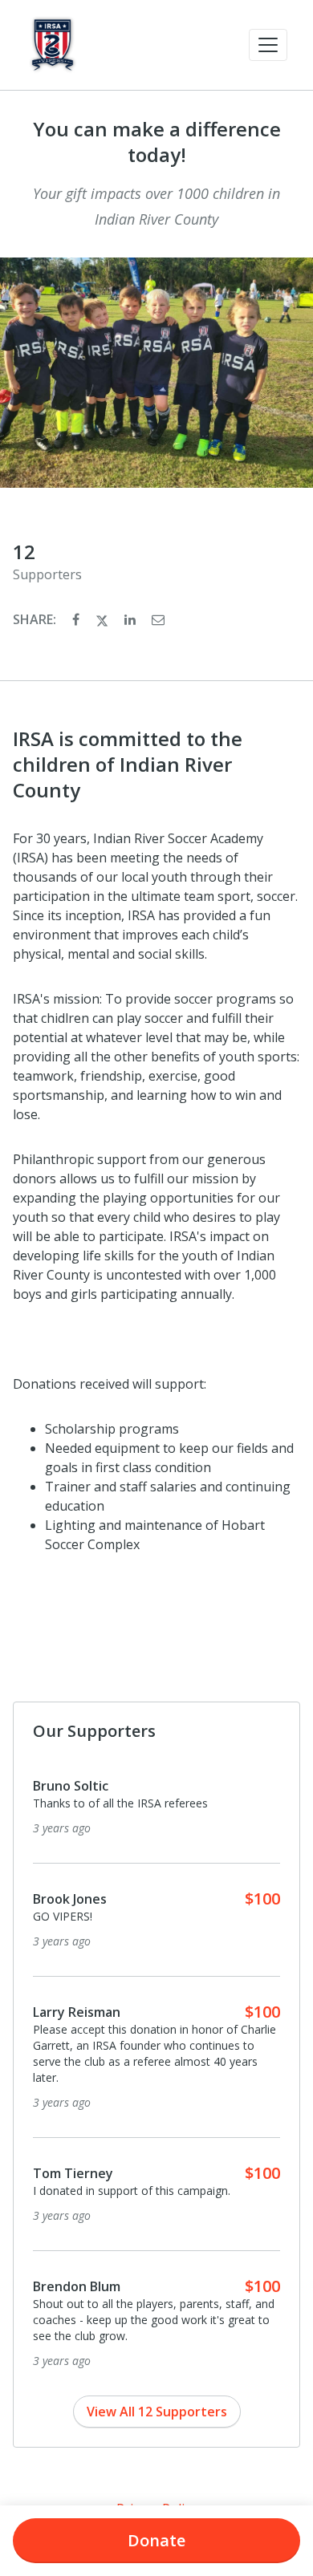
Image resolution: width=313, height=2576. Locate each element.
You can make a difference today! (157, 142)
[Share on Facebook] (77, 619)
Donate (156, 2540)
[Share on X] (104, 619)
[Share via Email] (158, 619)
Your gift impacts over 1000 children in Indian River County (156, 206)
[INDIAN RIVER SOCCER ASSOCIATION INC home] (53, 45)
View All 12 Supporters (157, 2412)
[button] (268, 45)
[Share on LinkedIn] (132, 619)
